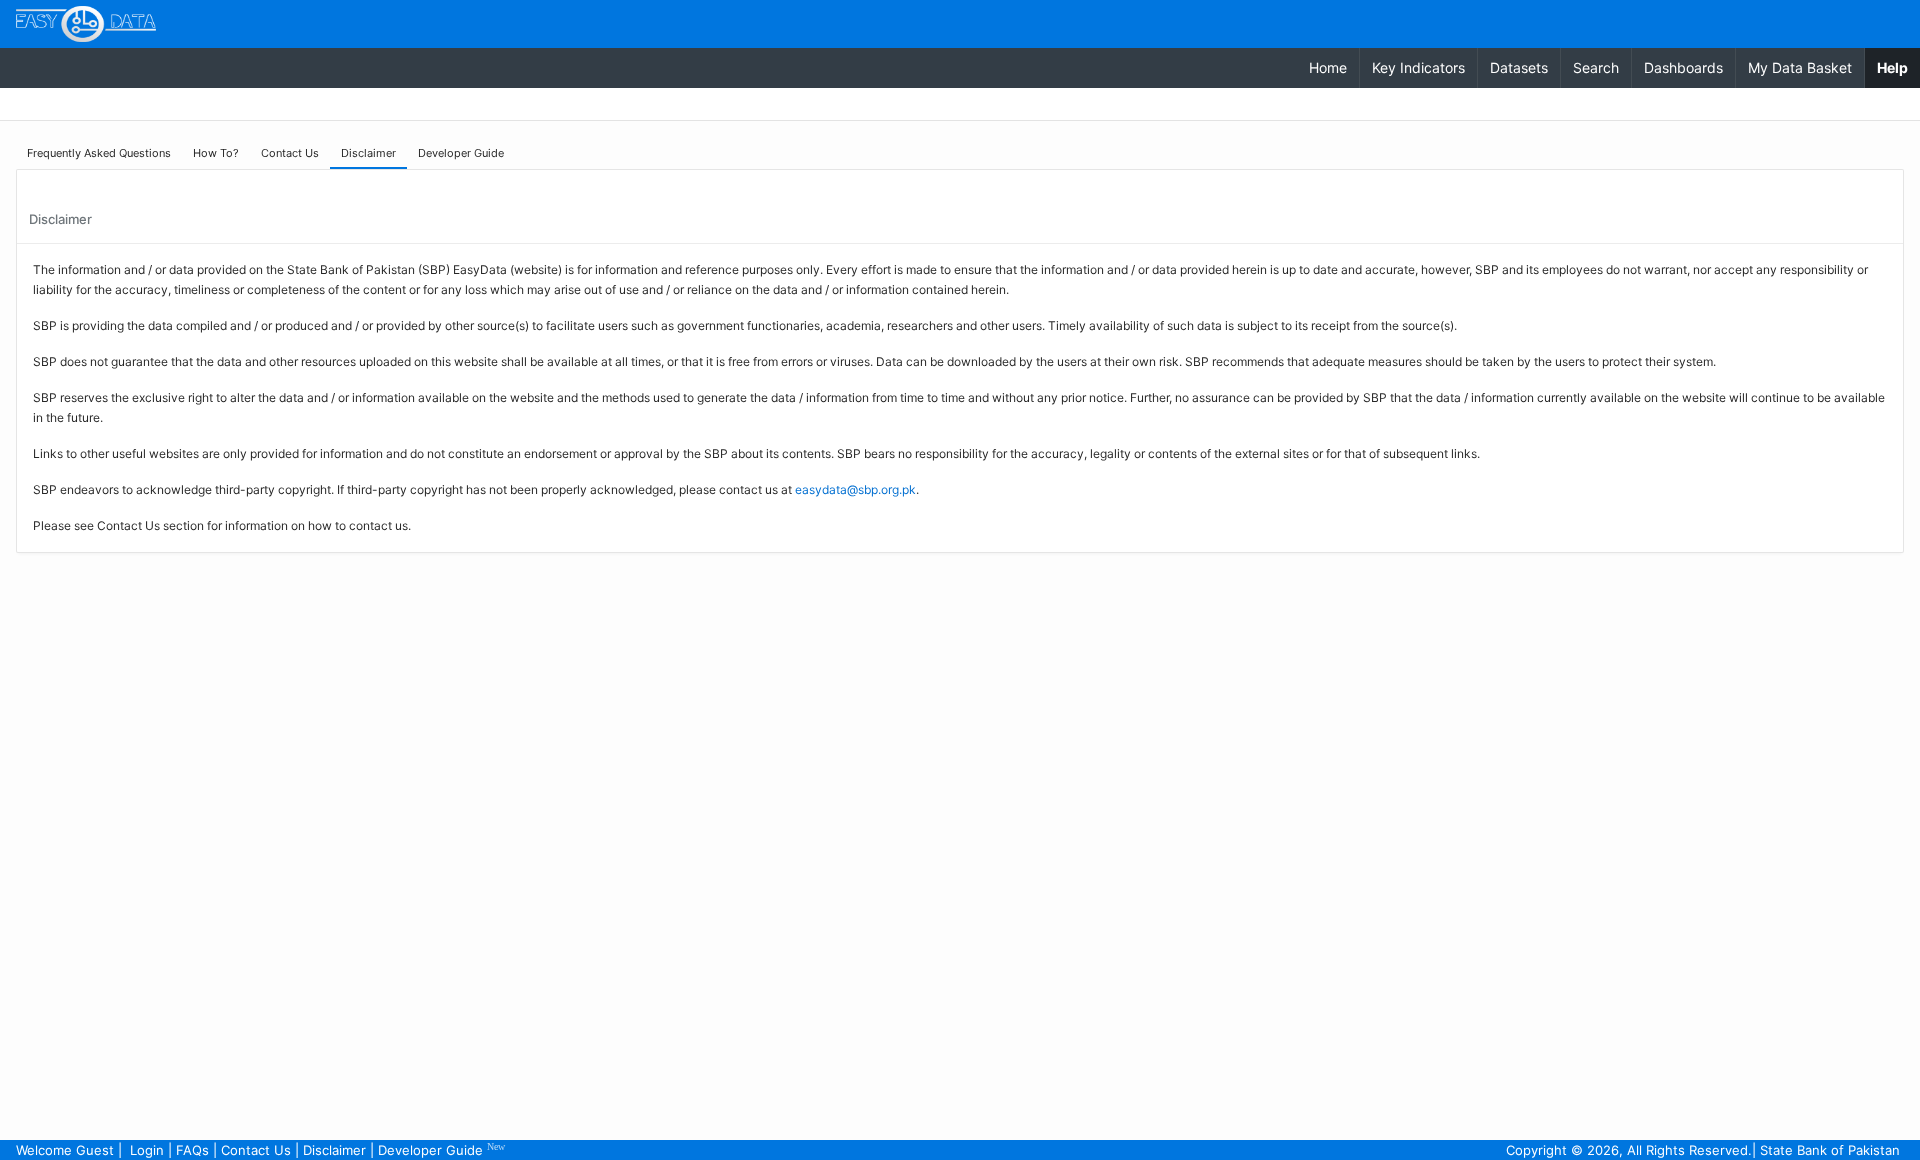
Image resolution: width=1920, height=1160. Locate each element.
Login (147, 1150)
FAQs (192, 1150)
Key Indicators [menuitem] (1418, 67)
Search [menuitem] (1596, 67)
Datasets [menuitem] (1519, 67)
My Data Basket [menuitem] (1800, 67)
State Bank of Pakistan (1830, 1150)
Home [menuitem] (1328, 67)
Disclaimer (334, 1150)
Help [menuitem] (1898, 67)
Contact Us (256, 1150)
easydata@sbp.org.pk (855, 489)
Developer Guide (441, 1149)
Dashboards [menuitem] (1683, 67)
